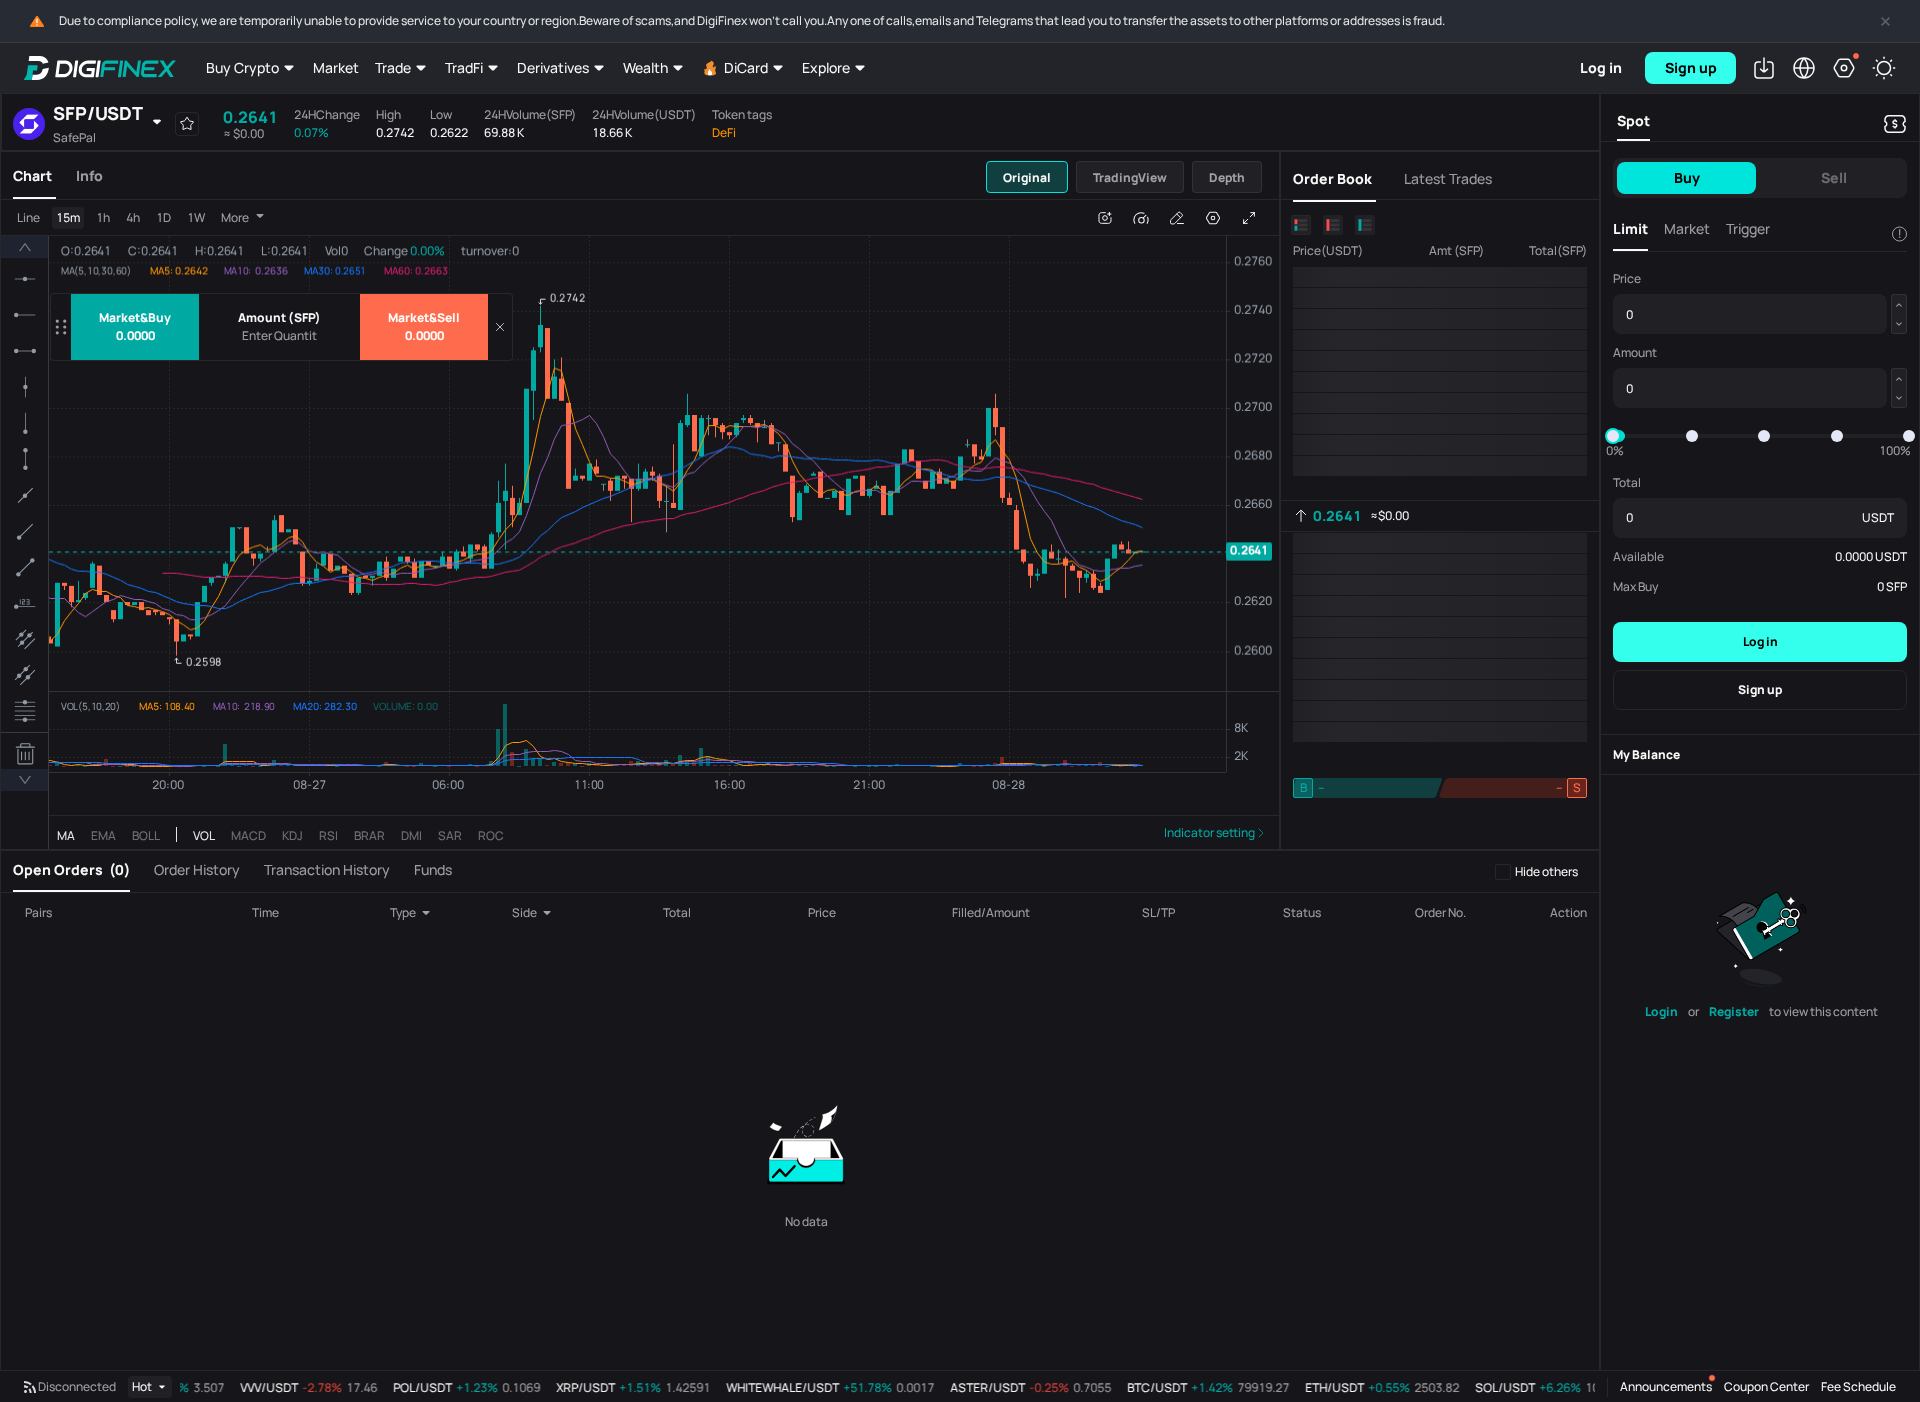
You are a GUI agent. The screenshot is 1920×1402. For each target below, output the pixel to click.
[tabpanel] (640, 524)
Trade (393, 67)
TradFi (464, 67)
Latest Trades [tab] (1448, 178)
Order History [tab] (197, 869)
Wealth (645, 67)
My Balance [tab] (1646, 754)
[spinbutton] (279, 336)
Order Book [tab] (1332, 178)
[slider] (1613, 436)
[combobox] (423, 913)
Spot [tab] (1633, 120)
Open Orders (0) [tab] (71, 869)
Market (336, 67)
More (235, 217)
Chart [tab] (32, 175)
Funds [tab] (433, 869)
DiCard (746, 67)
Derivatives (553, 67)
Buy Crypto (242, 67)
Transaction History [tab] (327, 869)
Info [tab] (89, 175)
